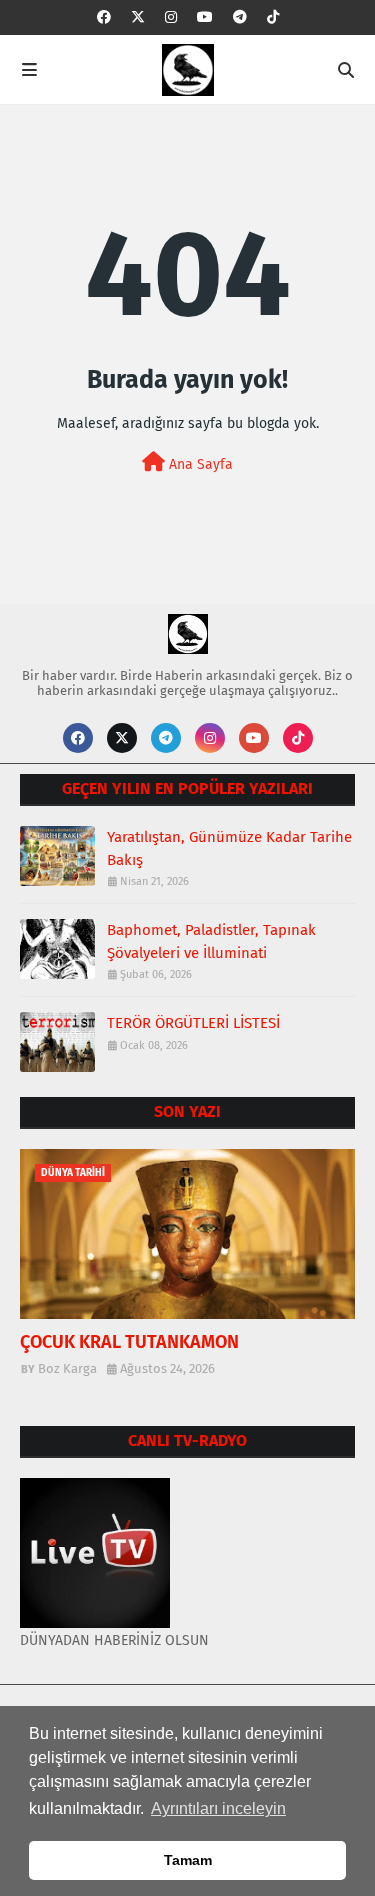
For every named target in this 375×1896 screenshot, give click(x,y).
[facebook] (104, 17)
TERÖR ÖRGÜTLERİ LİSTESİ (193, 1023)
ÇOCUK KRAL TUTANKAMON (129, 1342)
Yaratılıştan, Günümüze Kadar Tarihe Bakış (229, 848)
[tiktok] (273, 17)
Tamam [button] (188, 1860)
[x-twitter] (138, 17)
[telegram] (240, 17)
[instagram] (171, 17)
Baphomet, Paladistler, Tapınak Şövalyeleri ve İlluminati (211, 941)
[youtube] (205, 17)
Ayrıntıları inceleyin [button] (218, 1808)
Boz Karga (67, 1368)
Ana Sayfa (199, 464)
